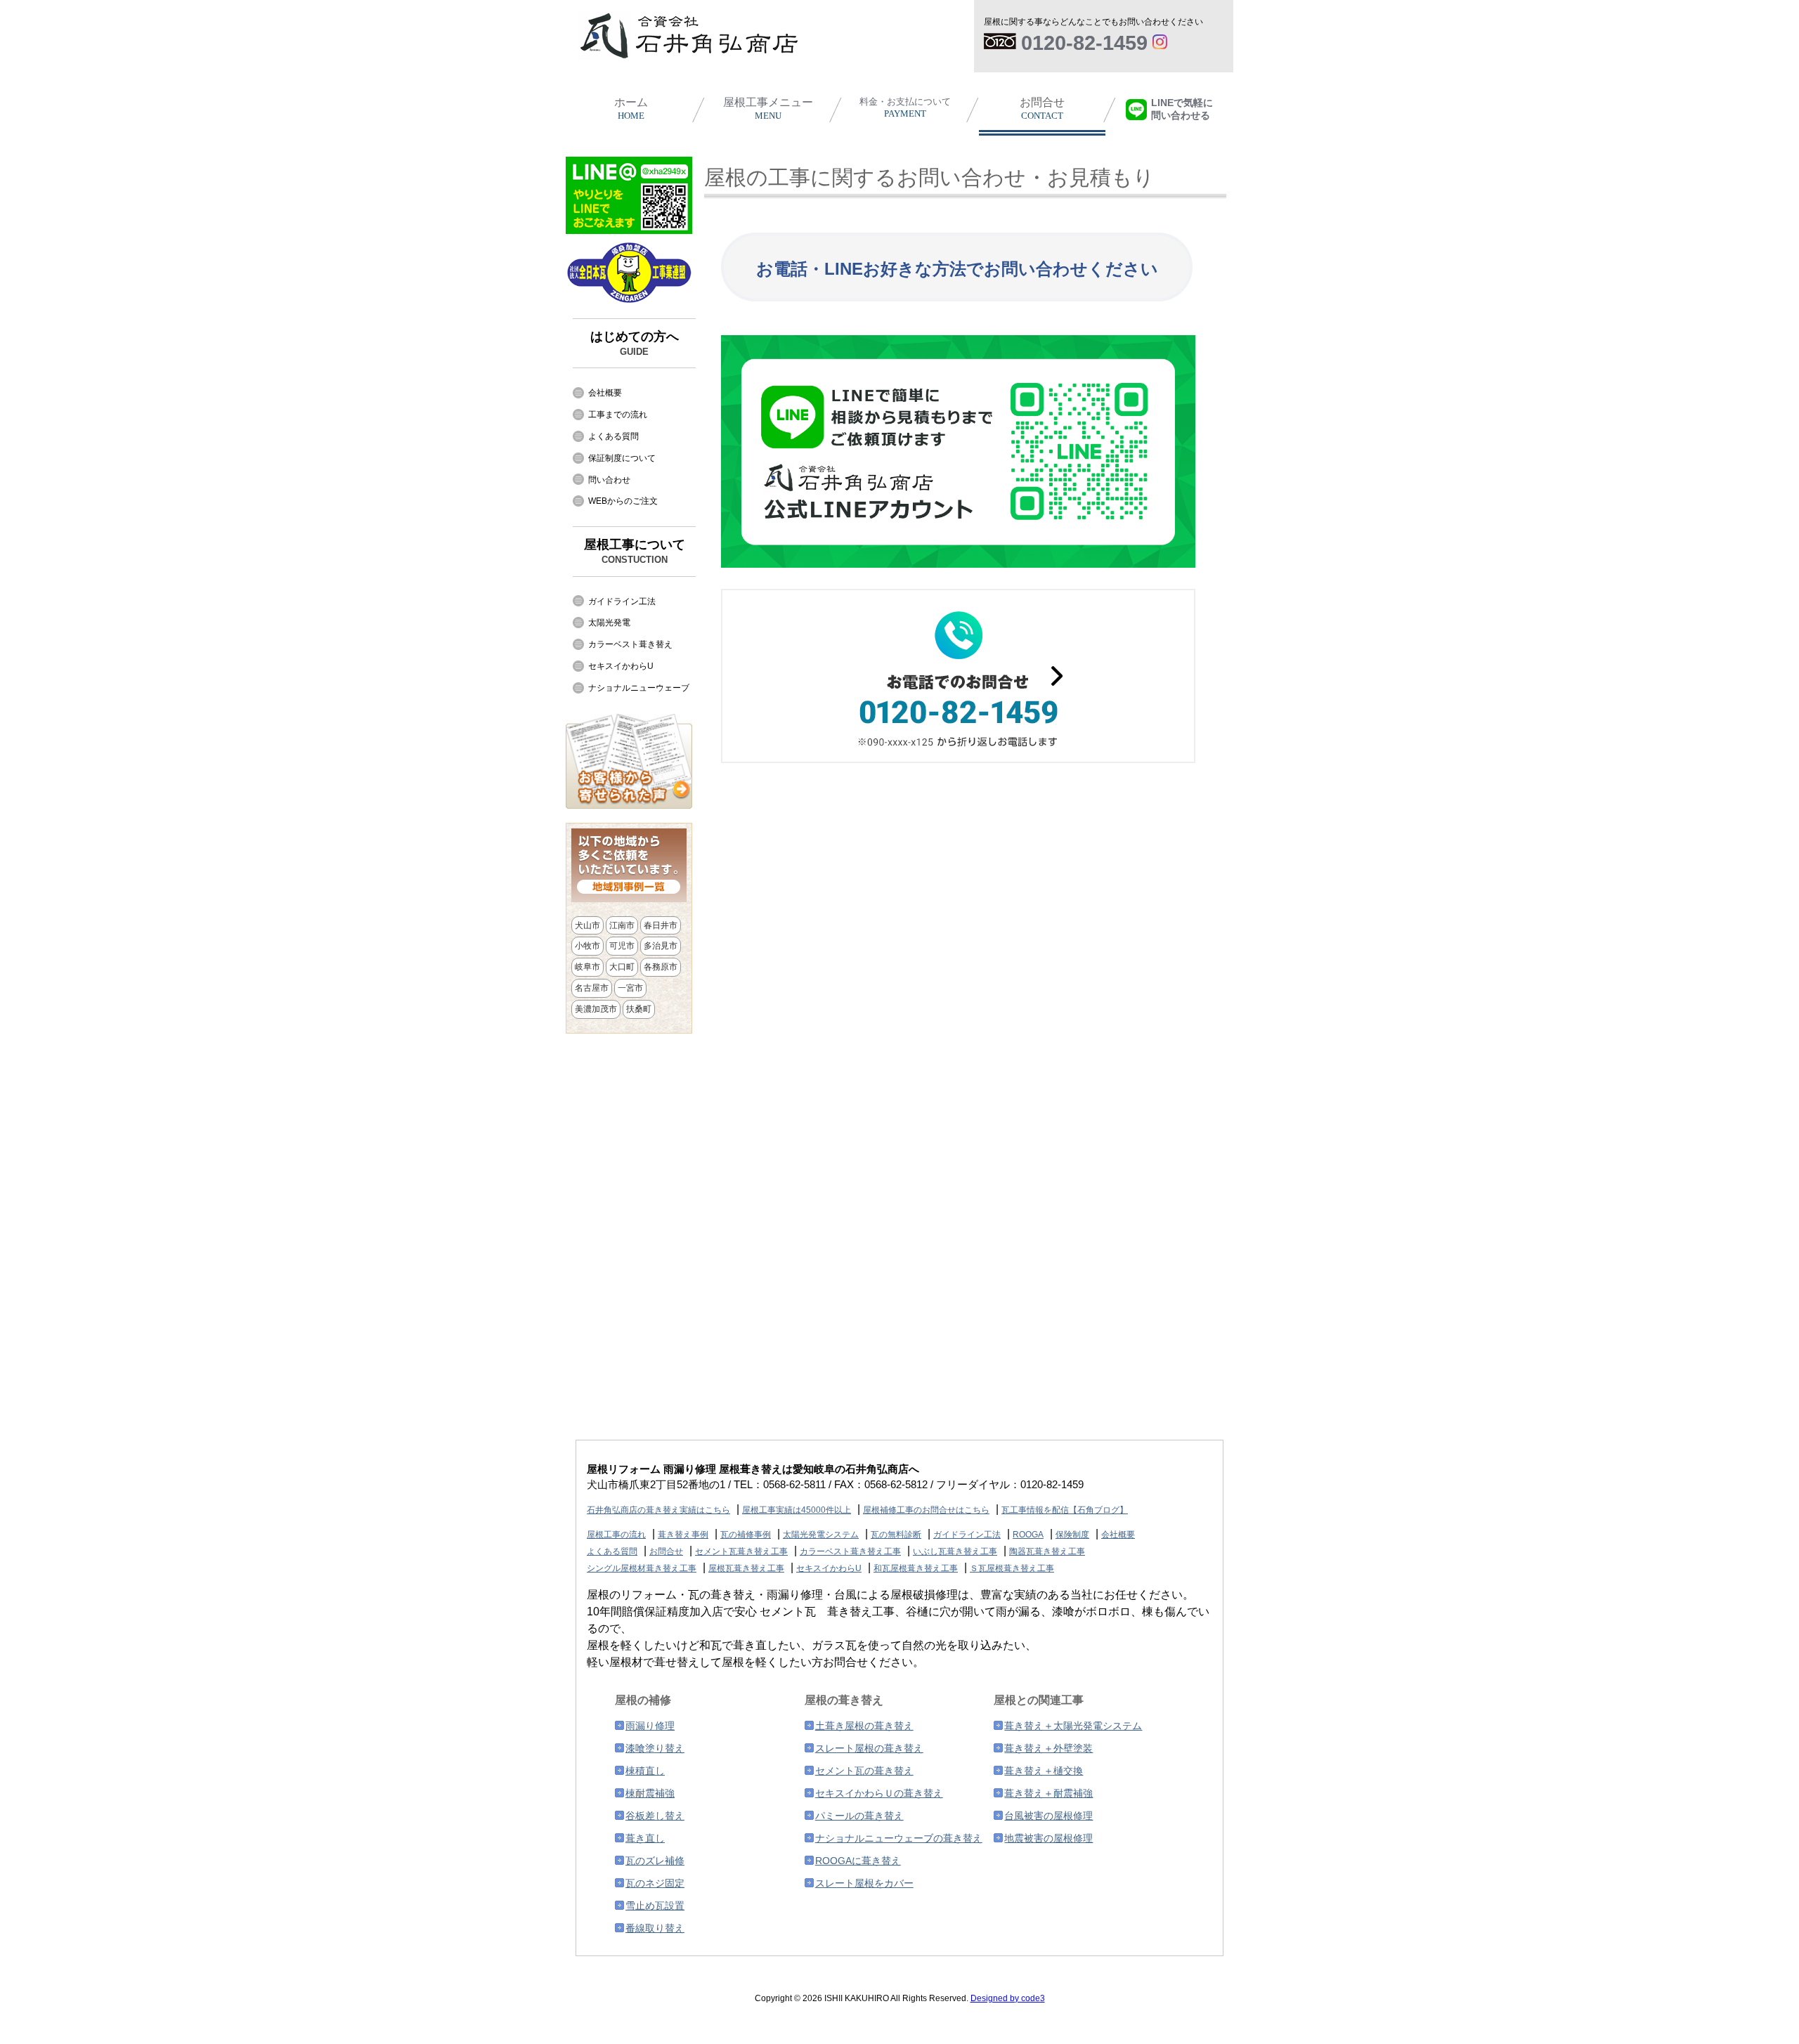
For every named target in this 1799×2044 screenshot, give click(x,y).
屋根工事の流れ (616, 1535)
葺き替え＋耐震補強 (1048, 1793)
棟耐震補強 (650, 1793)
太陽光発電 (609, 623)
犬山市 (587, 925)
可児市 (622, 946)
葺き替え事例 (683, 1535)
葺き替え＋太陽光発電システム (1073, 1726)
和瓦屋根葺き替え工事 (916, 1568)
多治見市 (661, 946)
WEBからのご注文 (623, 501)
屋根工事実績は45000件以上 (797, 1510)
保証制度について (622, 458)
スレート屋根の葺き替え (869, 1748)
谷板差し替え (655, 1816)
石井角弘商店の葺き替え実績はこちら (658, 1510)
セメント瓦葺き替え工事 (741, 1551)
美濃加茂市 (596, 1009)
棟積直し (645, 1771)
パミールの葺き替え (859, 1816)
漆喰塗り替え (655, 1748)
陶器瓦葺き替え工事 (1047, 1551)
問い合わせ (609, 480)
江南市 (622, 925)
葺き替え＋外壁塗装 (1048, 1748)
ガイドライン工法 (622, 601)
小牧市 (587, 946)
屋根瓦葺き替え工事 (746, 1568)
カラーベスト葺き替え (630, 644)
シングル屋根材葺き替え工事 (642, 1568)
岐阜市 (587, 967)
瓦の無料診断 (896, 1535)
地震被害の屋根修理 (1048, 1838)
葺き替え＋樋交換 (1044, 1771)
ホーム (631, 109)
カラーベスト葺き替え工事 (850, 1551)
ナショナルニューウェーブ (639, 688)
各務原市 (661, 967)
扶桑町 (639, 1009)
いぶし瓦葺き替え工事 (955, 1551)
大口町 (622, 967)
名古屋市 (592, 988)
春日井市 (661, 925)
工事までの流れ (618, 415)
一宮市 (630, 988)
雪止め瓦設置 (655, 1906)
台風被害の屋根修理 (1048, 1816)
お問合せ (1042, 109)
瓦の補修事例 (746, 1535)
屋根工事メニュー (768, 109)
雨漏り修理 (650, 1726)
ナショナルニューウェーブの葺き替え (899, 1838)
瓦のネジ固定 (655, 1883)
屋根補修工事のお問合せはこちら (926, 1510)
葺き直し (645, 1838)
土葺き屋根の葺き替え (864, 1726)
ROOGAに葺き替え (858, 1861)
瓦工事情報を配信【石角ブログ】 (1065, 1510)
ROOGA (1028, 1535)
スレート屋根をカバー (864, 1883)
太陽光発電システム (821, 1535)
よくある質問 (613, 436)
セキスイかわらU (621, 666)
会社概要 (605, 393)
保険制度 (1072, 1535)
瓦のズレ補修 (655, 1861)
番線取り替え (655, 1928)
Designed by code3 (1008, 1998)
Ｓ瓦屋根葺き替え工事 (1012, 1568)
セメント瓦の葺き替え (864, 1771)
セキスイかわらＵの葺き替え (879, 1793)
